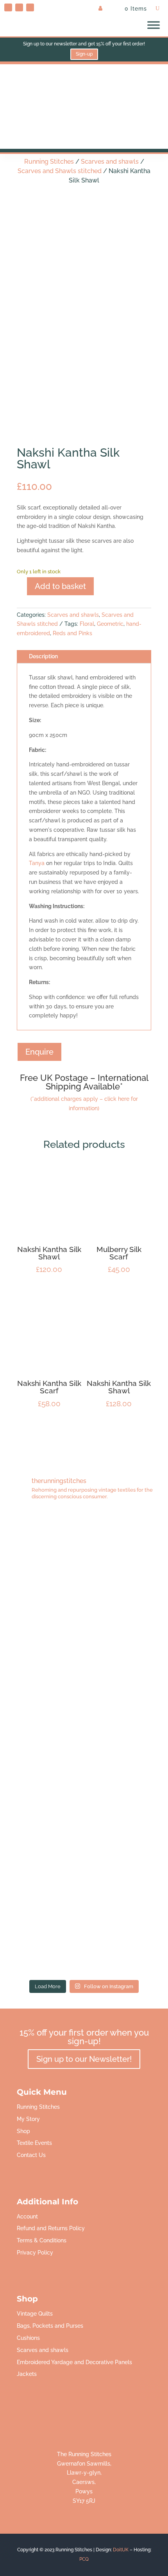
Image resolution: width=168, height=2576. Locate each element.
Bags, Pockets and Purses (50, 2326)
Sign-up (84, 54)
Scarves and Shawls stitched (60, 171)
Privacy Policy (35, 2253)
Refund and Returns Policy (51, 2228)
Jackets (27, 2374)
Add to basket (60, 586)
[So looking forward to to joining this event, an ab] (84, 1648)
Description (43, 656)
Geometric (110, 624)
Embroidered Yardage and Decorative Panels (74, 2362)
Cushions (28, 2338)
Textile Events (34, 2143)
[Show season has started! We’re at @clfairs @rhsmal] (84, 1835)
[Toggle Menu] (154, 25)
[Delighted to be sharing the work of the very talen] (84, 1928)
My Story (28, 2119)
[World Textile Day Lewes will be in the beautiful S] (84, 1554)
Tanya (37, 863)
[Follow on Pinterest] (8, 7)
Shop (23, 2131)
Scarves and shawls (110, 162)
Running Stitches (49, 162)
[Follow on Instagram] (30, 7)
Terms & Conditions (42, 2240)
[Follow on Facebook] (19, 7)
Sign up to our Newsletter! (84, 2059)
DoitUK (121, 2550)
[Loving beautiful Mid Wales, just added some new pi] (84, 1741)
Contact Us (31, 2155)
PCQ (84, 2559)
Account (27, 2217)
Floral (87, 624)
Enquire (39, 1052)
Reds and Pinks (72, 633)
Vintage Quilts (35, 2314)
